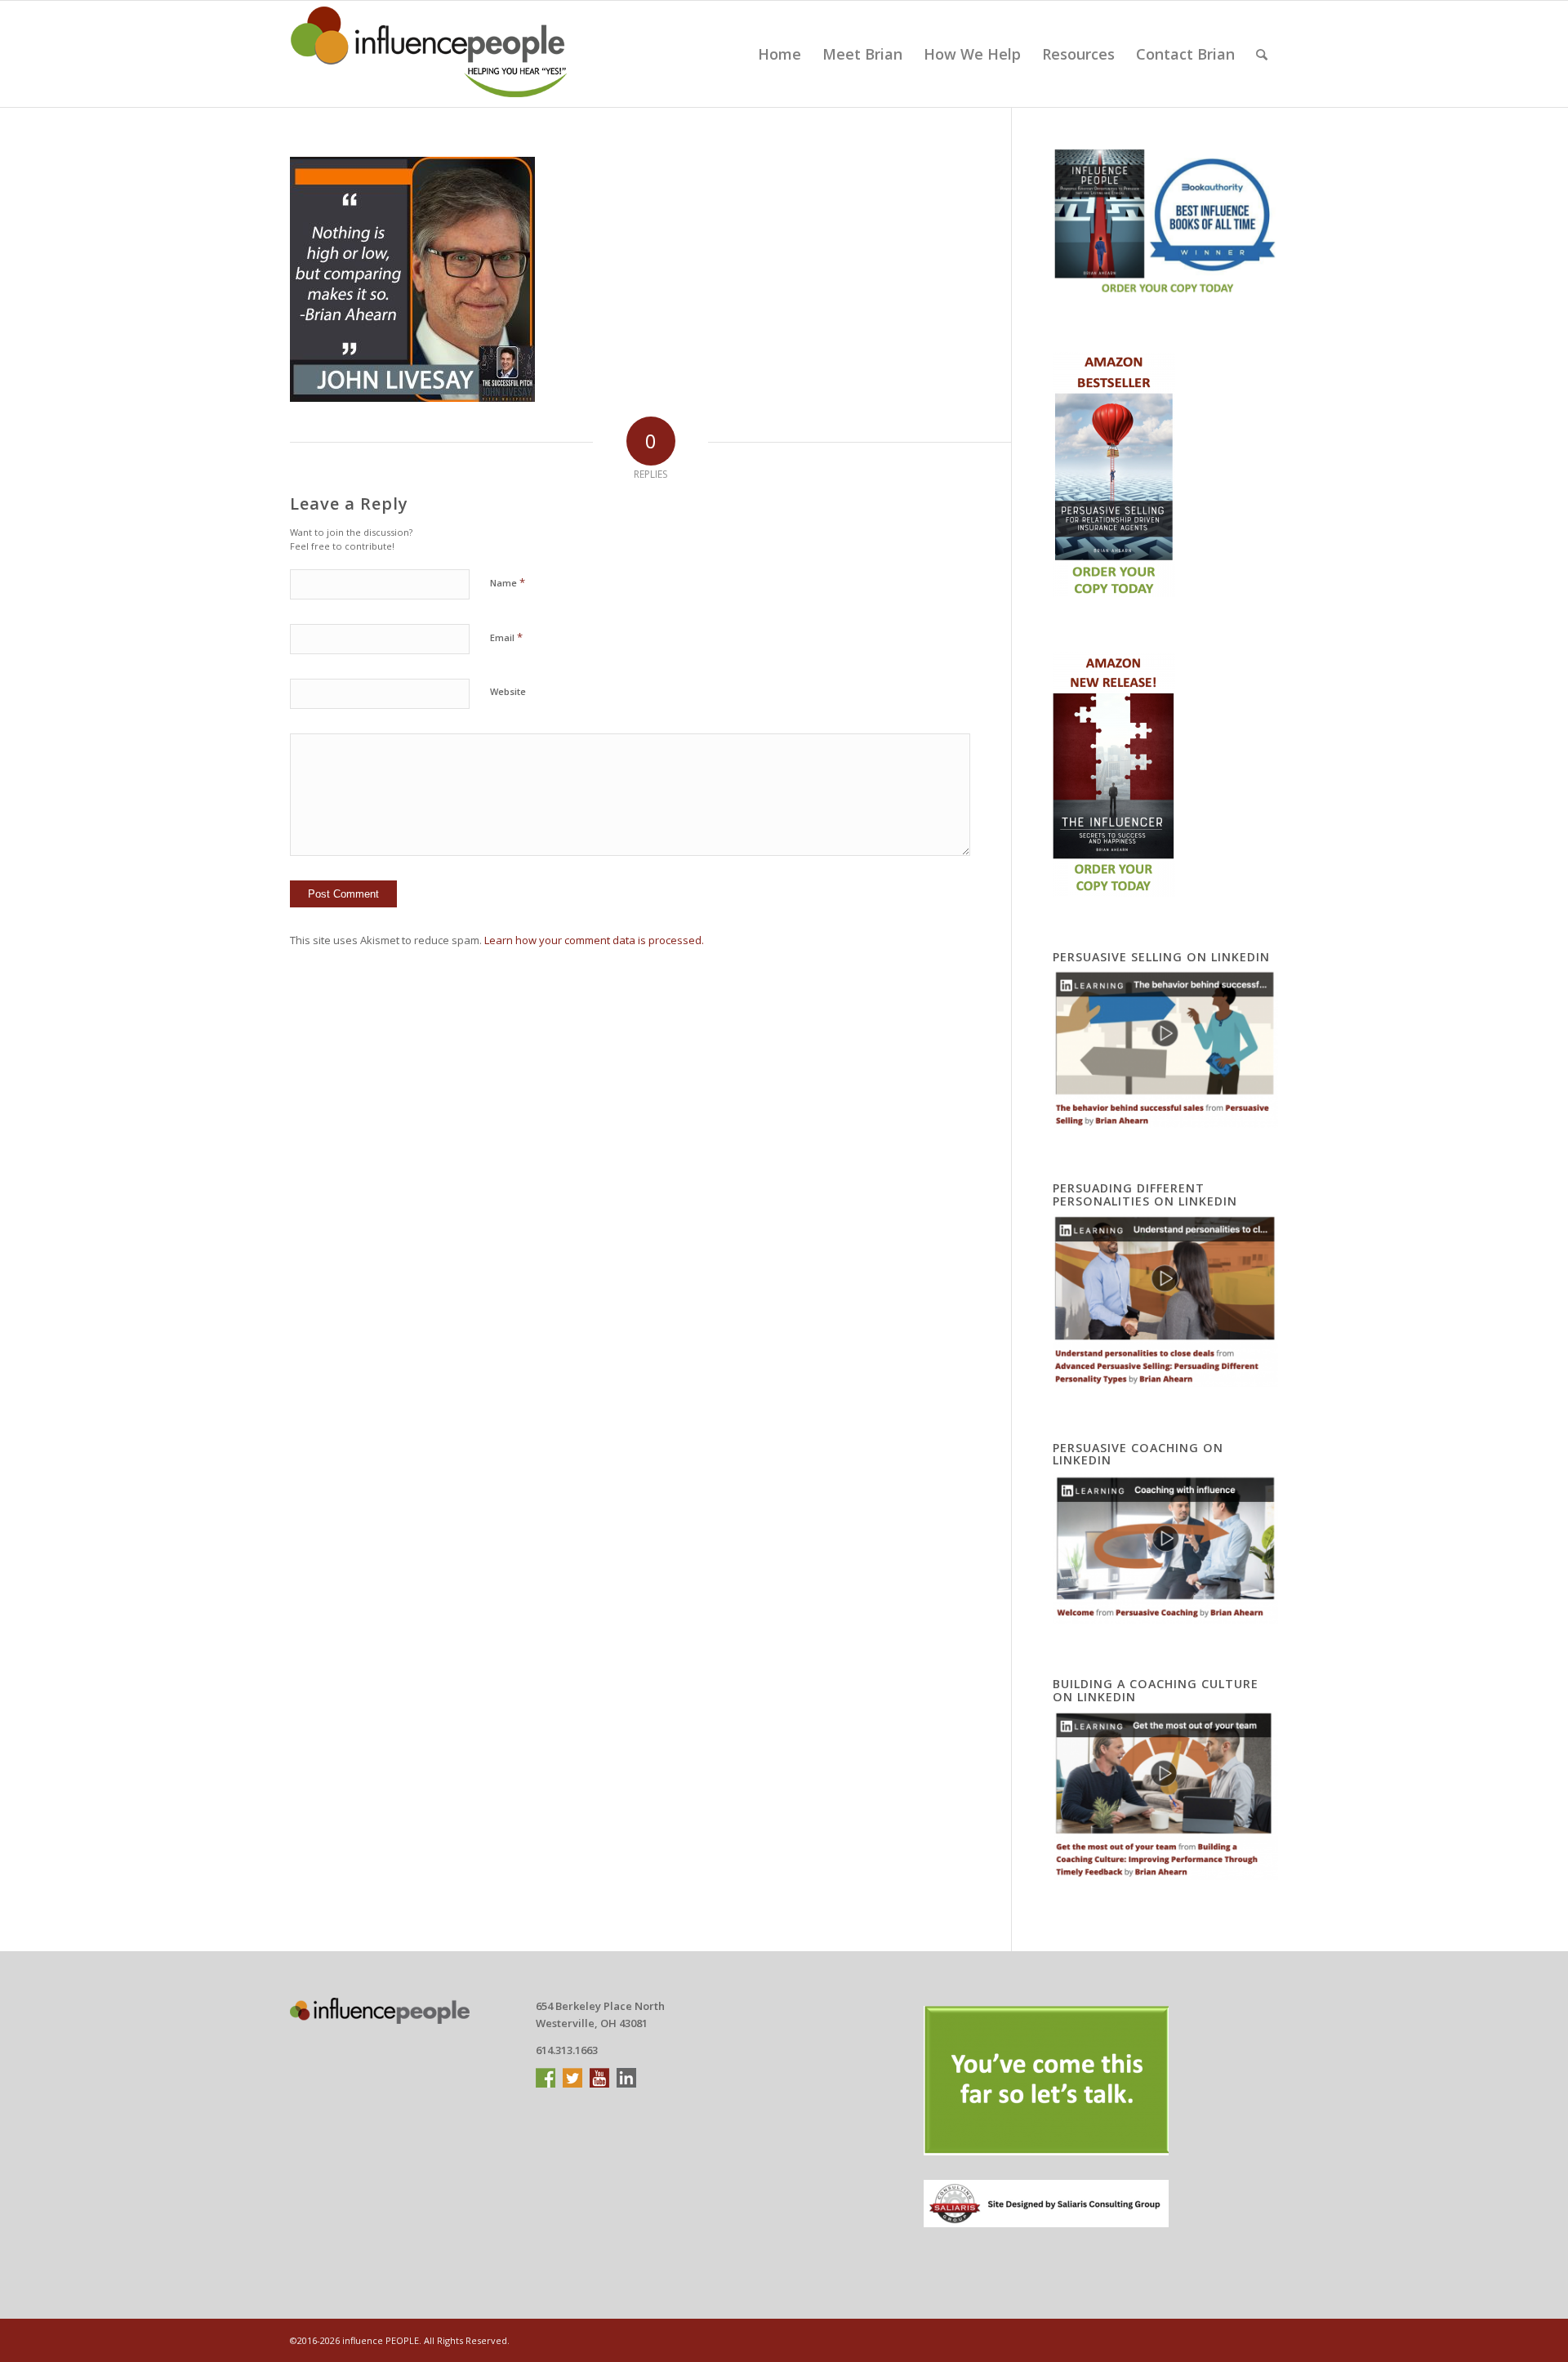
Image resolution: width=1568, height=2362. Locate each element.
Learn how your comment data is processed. (594, 940)
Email (506, 637)
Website (508, 691)
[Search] (1262, 54)
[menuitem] (780, 54)
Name (508, 582)
